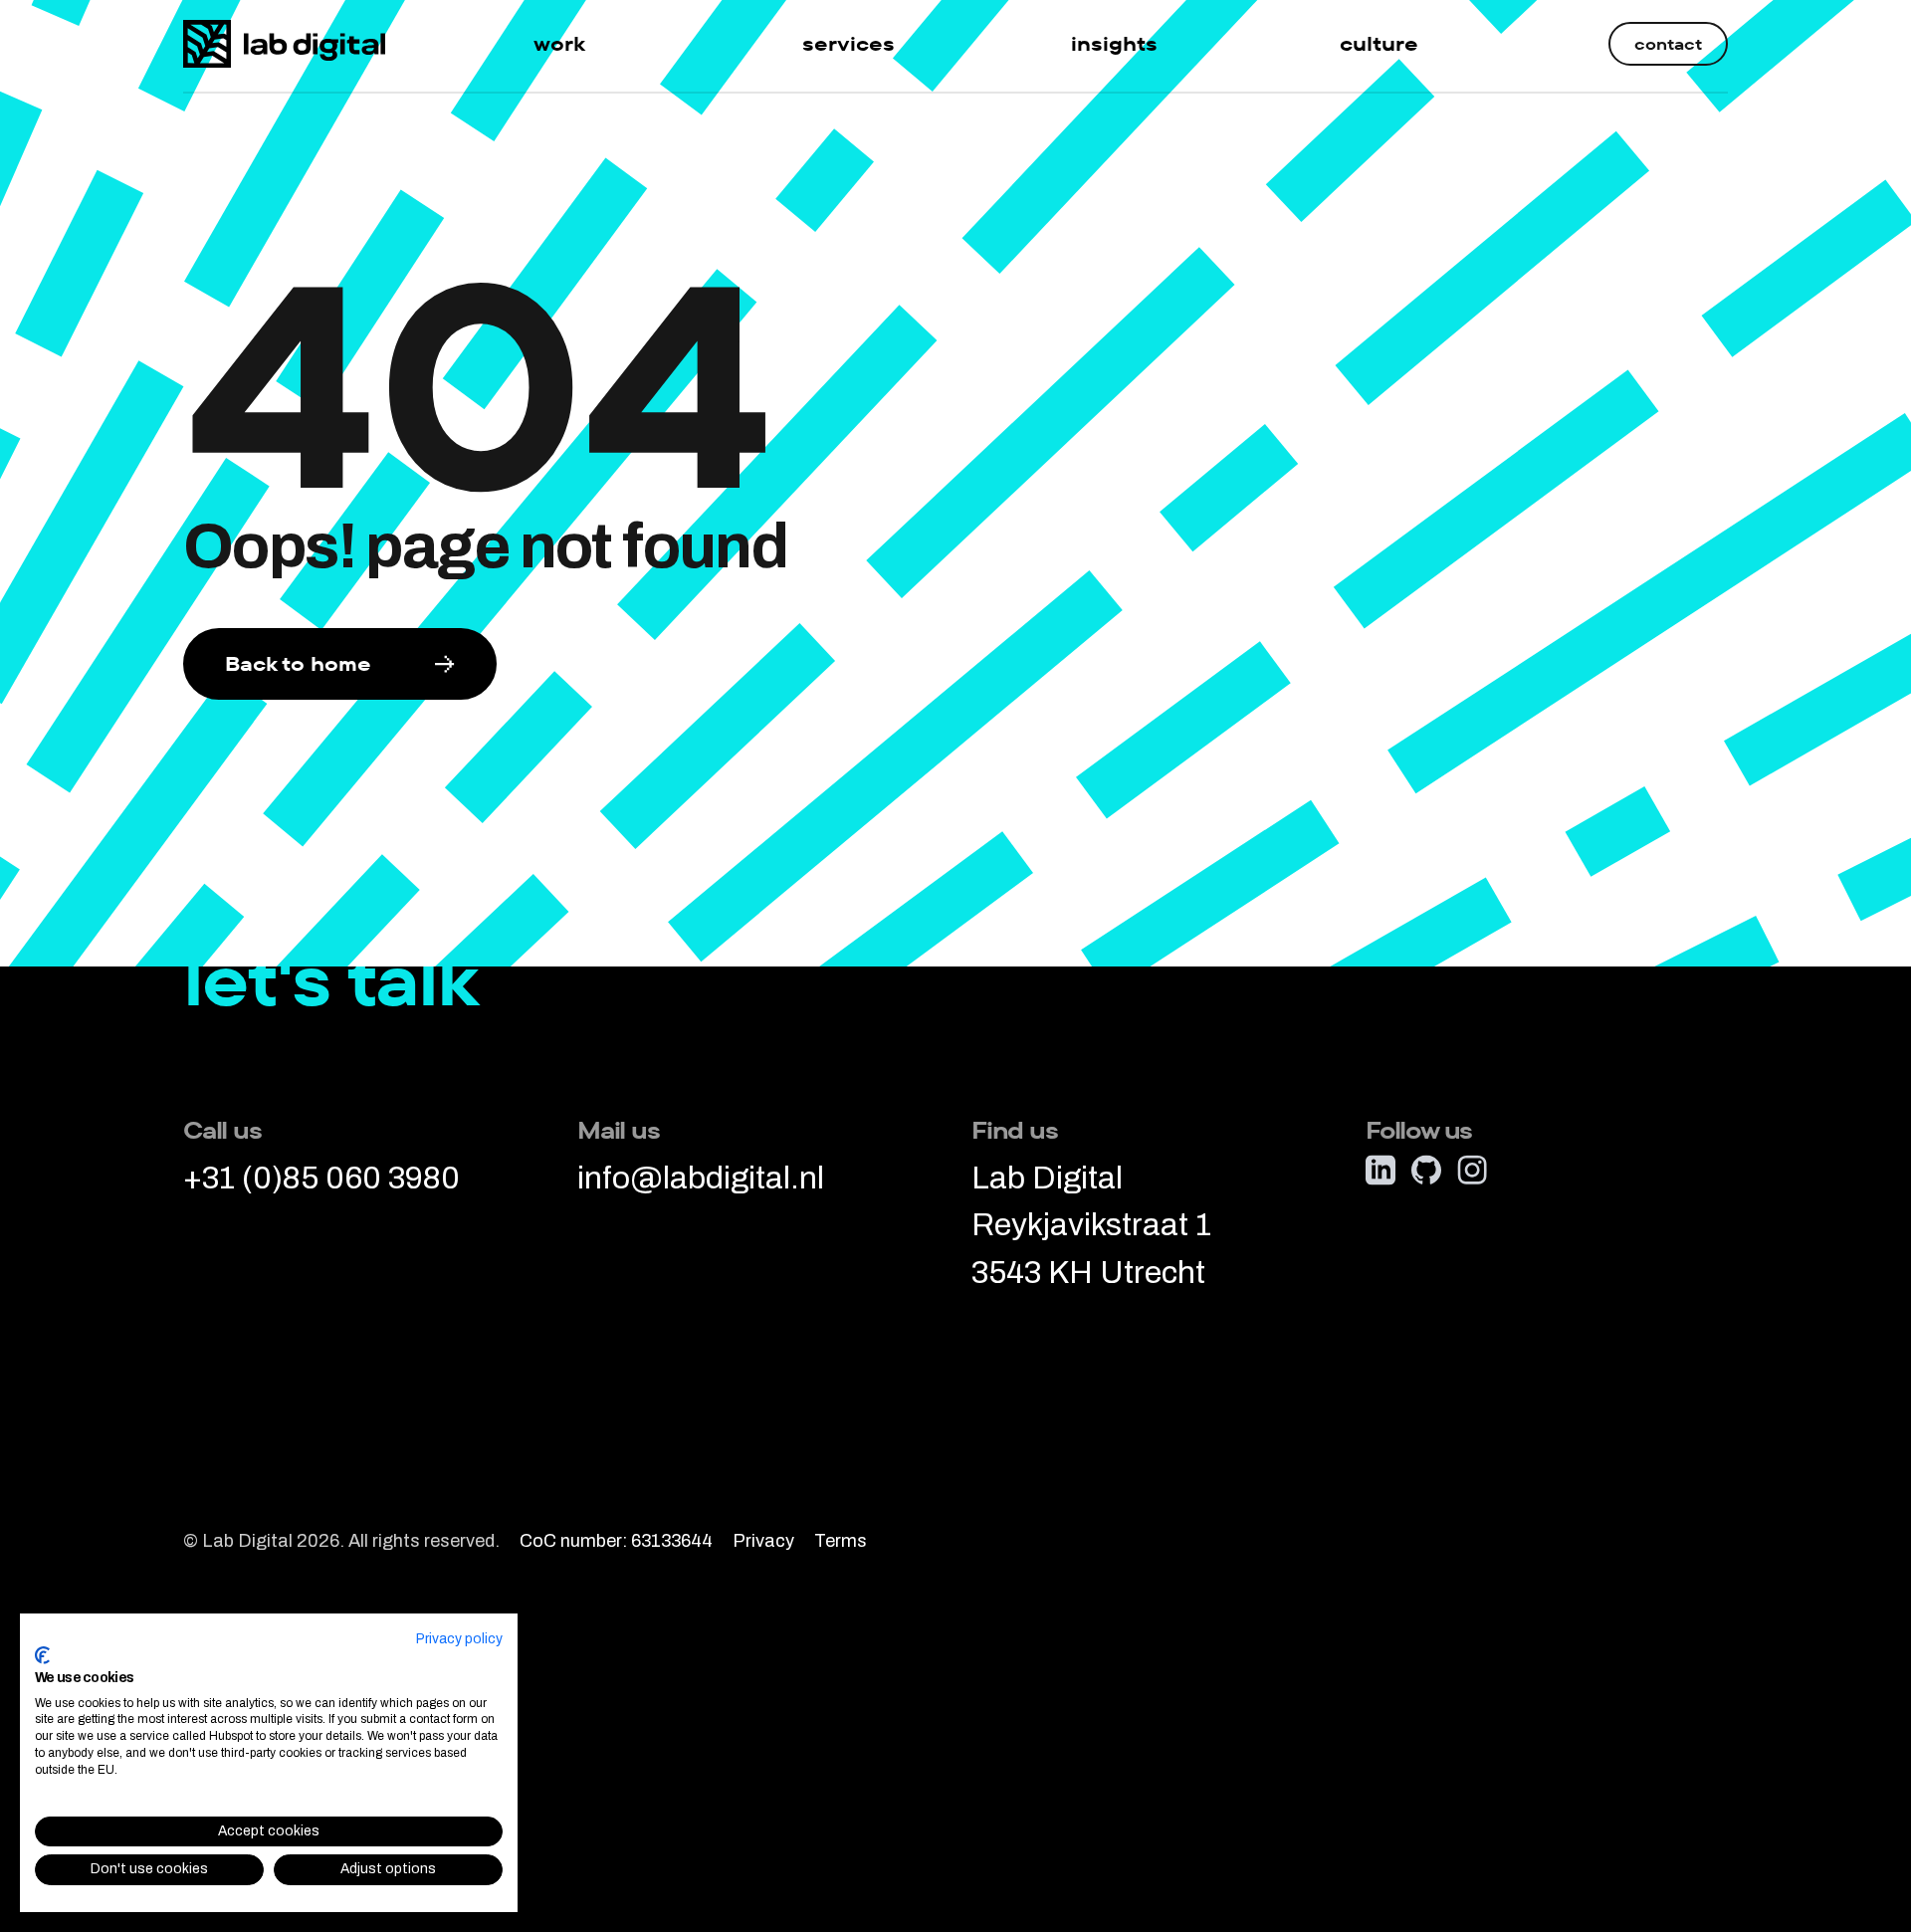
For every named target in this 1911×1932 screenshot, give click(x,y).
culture (1379, 43)
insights (1114, 43)
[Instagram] (1472, 1170)
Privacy (763, 1542)
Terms (841, 1542)
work (559, 43)
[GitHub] (1426, 1170)
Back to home (298, 663)
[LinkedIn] (1380, 1170)
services (849, 43)
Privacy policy (459, 1639)
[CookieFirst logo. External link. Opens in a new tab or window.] (42, 1655)
